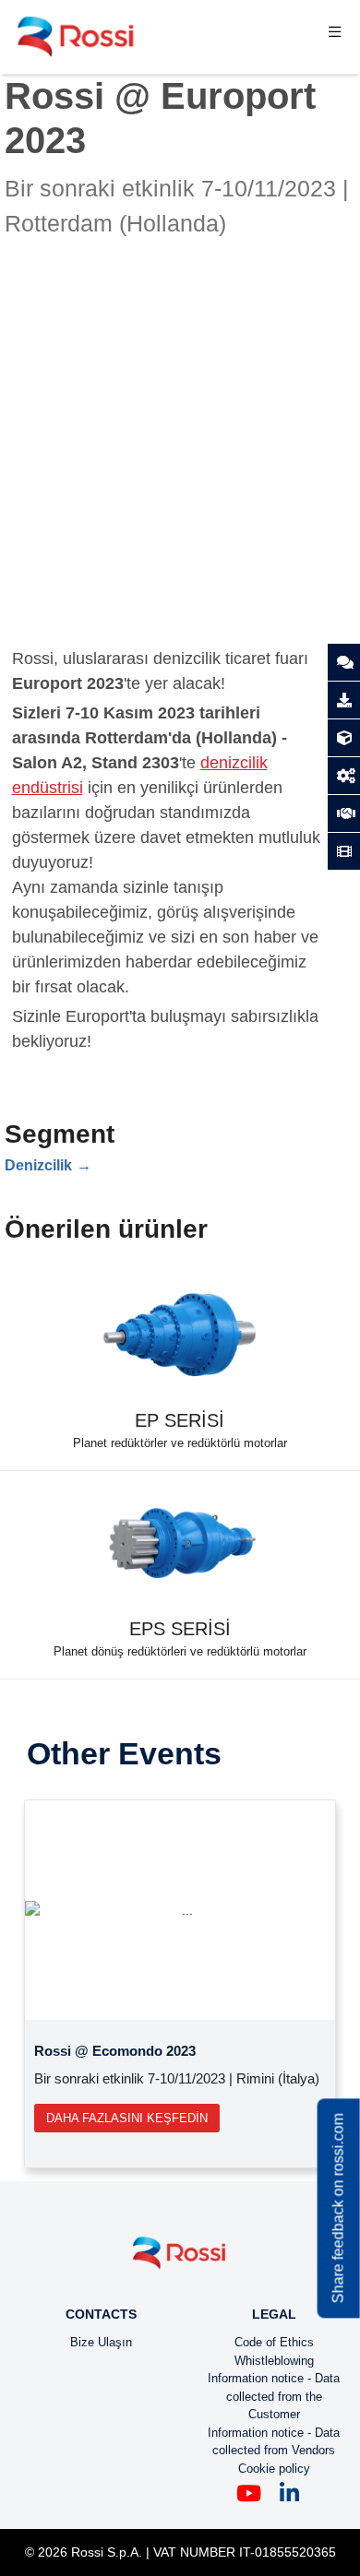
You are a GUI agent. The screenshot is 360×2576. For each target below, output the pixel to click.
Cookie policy (274, 2469)
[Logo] (180, 2260)
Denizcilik (38, 1165)
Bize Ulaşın (101, 2342)
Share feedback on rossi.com (338, 2209)
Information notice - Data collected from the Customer (274, 2396)
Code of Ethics (274, 2342)
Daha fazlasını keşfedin (127, 2118)
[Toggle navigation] (335, 37)
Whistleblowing (274, 2361)
